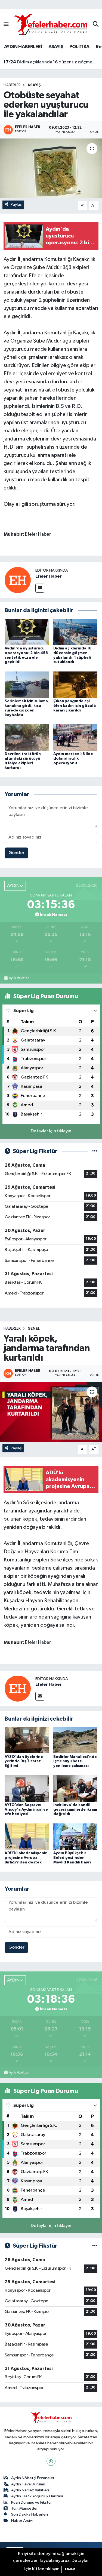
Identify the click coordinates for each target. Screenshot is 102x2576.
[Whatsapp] (51, 2461)
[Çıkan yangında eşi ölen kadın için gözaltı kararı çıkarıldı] (75, 684)
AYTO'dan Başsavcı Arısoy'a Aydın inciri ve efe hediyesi (26, 1810)
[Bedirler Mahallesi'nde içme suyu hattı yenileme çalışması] (75, 1740)
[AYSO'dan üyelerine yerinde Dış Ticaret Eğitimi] (27, 1740)
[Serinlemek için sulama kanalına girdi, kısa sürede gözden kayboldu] (27, 684)
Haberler (12, 85)
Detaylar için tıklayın (51, 1131)
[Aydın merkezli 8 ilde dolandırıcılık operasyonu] (75, 737)
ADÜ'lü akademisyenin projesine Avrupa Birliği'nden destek (26, 1858)
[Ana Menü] (6, 24)
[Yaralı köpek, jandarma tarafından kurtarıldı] (51, 1412)
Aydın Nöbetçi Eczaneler (33, 2478)
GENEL (34, 1329)
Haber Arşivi (22, 2521)
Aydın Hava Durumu (28, 2484)
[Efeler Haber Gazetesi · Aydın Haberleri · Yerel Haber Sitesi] (51, 24)
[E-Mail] (40, 588)
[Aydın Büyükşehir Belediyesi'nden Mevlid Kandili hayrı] (75, 1836)
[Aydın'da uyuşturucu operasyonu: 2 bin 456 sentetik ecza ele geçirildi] (27, 632)
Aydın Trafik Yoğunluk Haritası (37, 2496)
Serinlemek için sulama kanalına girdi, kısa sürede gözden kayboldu (51, 62)
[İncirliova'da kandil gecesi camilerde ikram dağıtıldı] (75, 1788)
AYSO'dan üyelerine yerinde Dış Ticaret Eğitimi (24, 1761)
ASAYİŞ (56, 47)
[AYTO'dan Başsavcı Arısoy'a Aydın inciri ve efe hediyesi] (27, 1788)
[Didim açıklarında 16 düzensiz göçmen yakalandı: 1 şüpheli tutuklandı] (75, 632)
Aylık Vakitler (19, 978)
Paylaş (16, 204)
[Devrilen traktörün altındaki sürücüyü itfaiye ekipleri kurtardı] (27, 737)
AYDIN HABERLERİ (23, 47)
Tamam (70, 2569)
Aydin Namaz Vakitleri (30, 2490)
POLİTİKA (79, 47)
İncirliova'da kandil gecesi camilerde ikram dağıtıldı (75, 1810)
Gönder (16, 853)
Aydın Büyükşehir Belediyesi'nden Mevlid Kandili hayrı (72, 1858)
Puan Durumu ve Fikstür (32, 2502)
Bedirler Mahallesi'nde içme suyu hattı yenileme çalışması (75, 1761)
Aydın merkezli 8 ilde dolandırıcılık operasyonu (73, 759)
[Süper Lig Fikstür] (95, 1151)
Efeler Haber (49, 576)
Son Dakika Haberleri (30, 2514)
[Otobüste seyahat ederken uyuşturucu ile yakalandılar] (51, 168)
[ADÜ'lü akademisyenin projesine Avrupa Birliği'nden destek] (27, 1836)
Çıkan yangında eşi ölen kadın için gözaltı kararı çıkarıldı (75, 706)
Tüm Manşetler (24, 2508)
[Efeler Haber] (18, 580)
